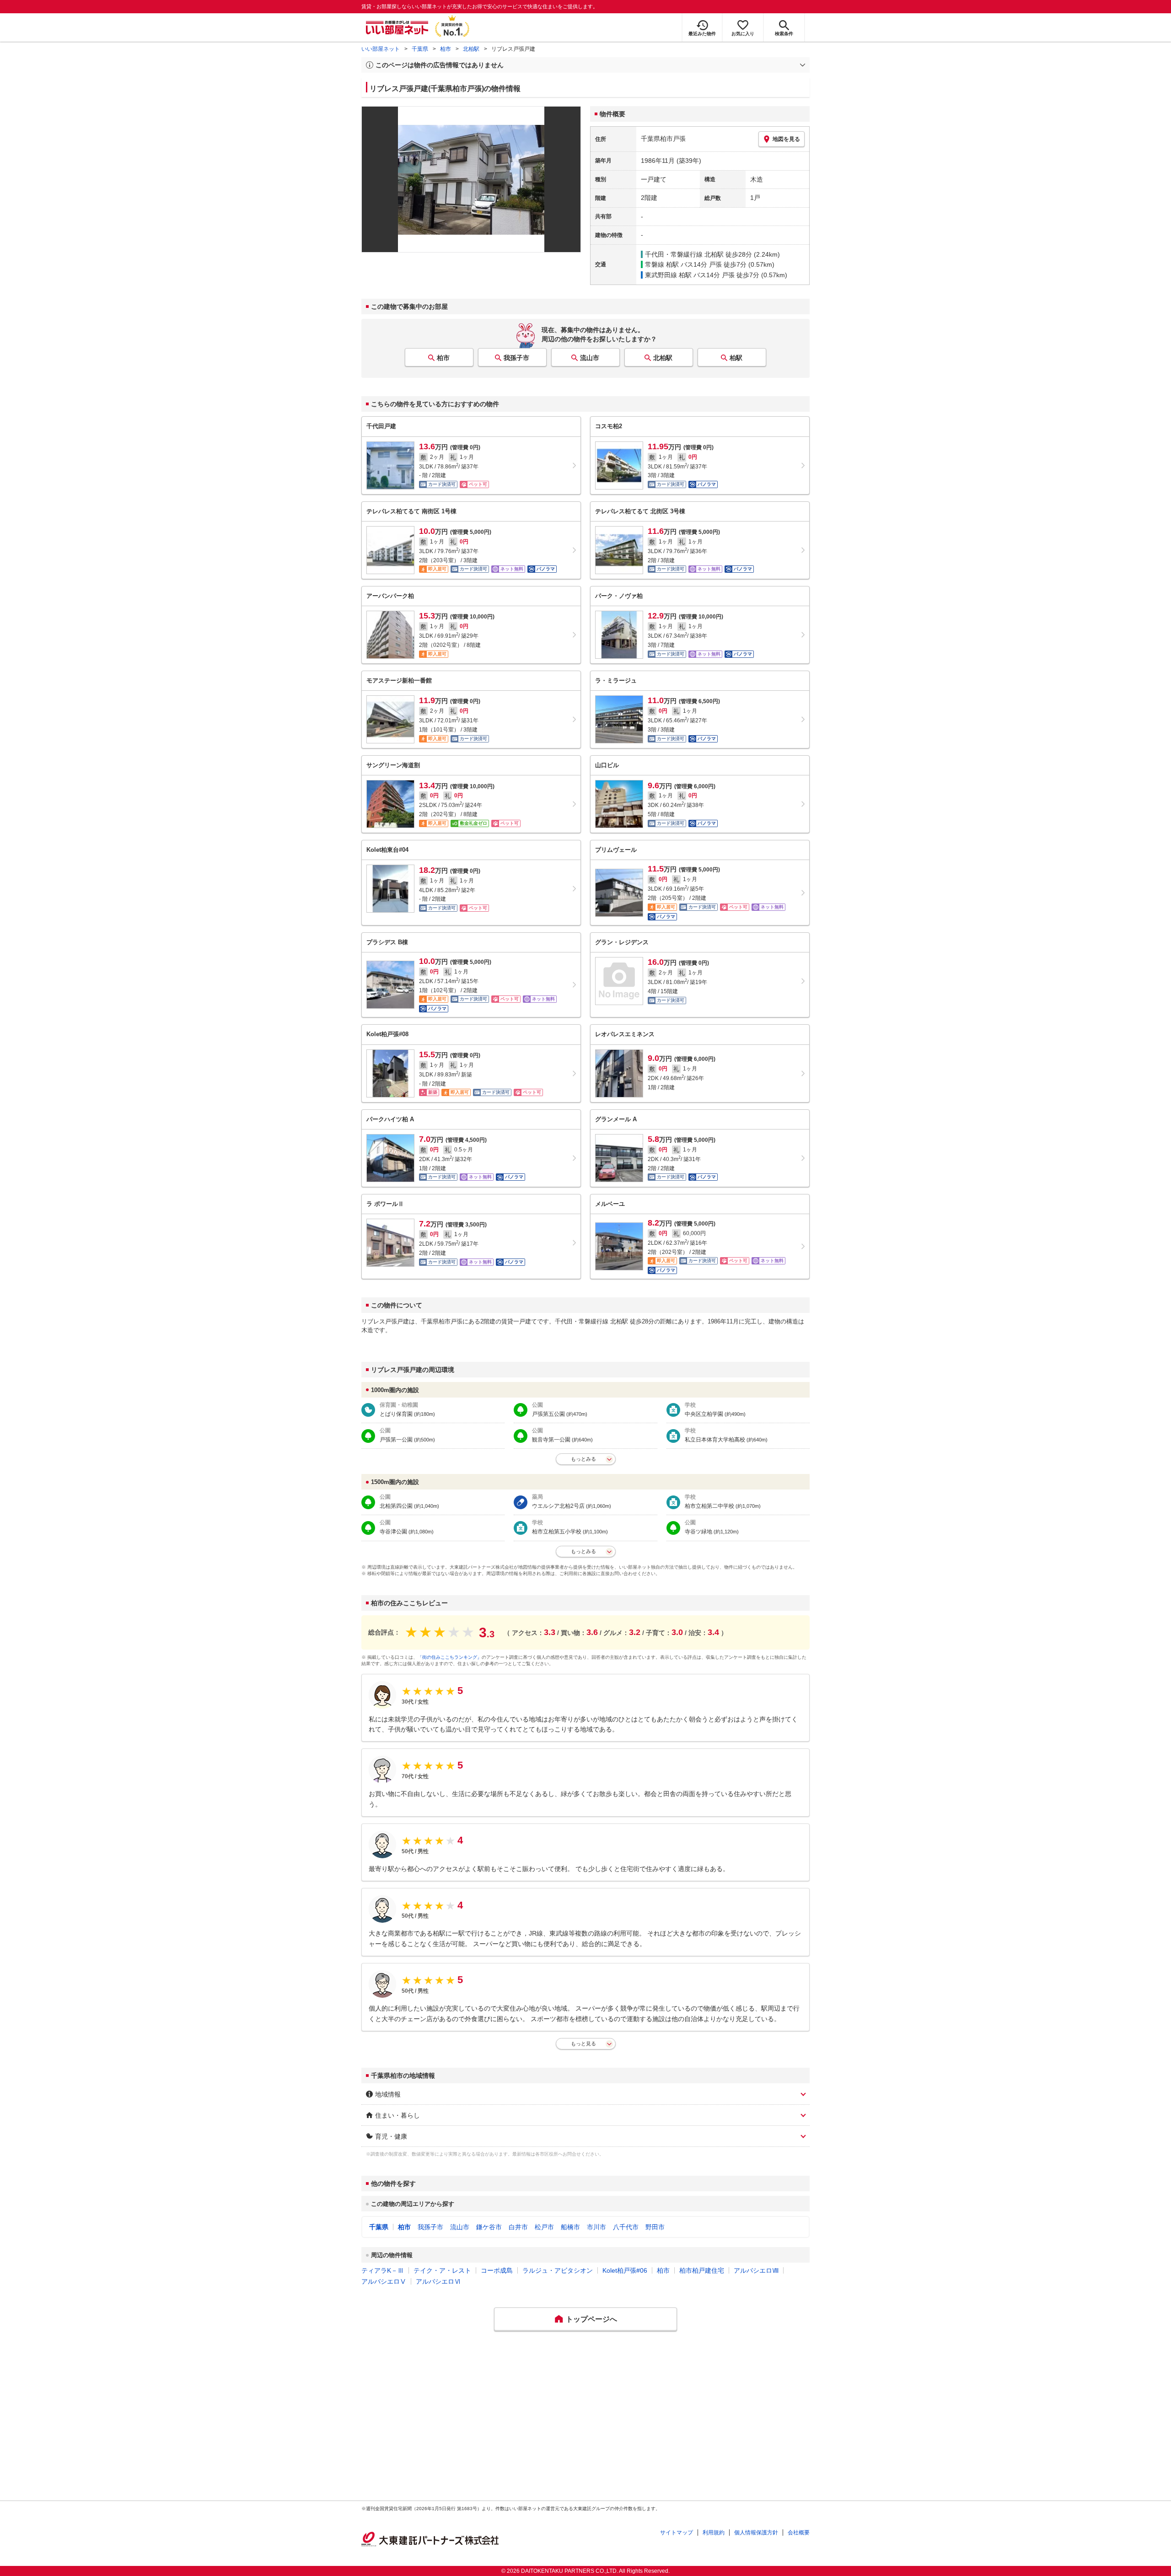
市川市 (596, 2227)
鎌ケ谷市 (489, 2227)
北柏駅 (471, 49)
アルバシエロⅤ (384, 2281)
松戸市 (544, 2227)
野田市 (655, 2227)
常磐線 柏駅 (662, 264)
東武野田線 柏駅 (668, 275)
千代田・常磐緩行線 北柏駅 (684, 254)
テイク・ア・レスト (442, 2270)
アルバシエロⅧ (756, 2270)
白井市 (518, 2227)
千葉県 (420, 49)
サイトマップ (677, 2533)
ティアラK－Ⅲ (383, 2270)
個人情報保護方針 (756, 2533)
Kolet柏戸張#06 (625, 2270)
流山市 (590, 358)
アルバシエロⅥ (438, 2281)
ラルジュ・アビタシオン (558, 2270)
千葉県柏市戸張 (663, 139)
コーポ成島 (497, 2270)
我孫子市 (516, 358)
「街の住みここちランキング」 (450, 1657)
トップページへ (591, 2319)
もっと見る (583, 2044)
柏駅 (736, 358)
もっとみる (583, 1459)
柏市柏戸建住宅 (702, 2270)
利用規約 (714, 2533)
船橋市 (570, 2227)
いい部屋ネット (381, 49)
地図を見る (786, 139)
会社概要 (799, 2533)
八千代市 (626, 2227)
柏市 (446, 49)
